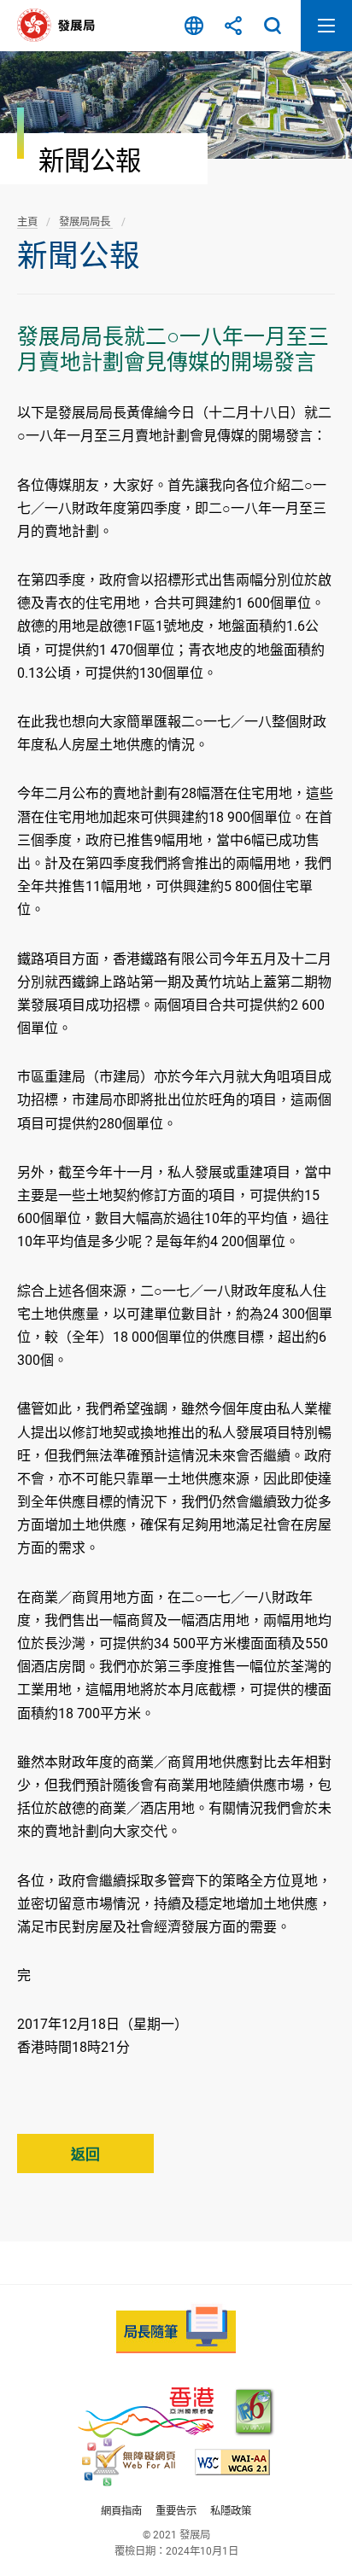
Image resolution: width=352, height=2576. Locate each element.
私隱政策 (231, 2511)
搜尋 (273, 26)
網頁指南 (121, 2511)
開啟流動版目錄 (326, 26)
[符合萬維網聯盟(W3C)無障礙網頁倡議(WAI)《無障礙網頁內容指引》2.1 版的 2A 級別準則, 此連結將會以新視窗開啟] (232, 2462)
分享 (233, 26)
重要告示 (176, 2511)
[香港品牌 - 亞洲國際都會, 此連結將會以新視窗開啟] (146, 2413)
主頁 (27, 221)
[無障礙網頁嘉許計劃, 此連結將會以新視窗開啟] (129, 2462)
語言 (194, 26)
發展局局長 (86, 221)
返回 (85, 2154)
